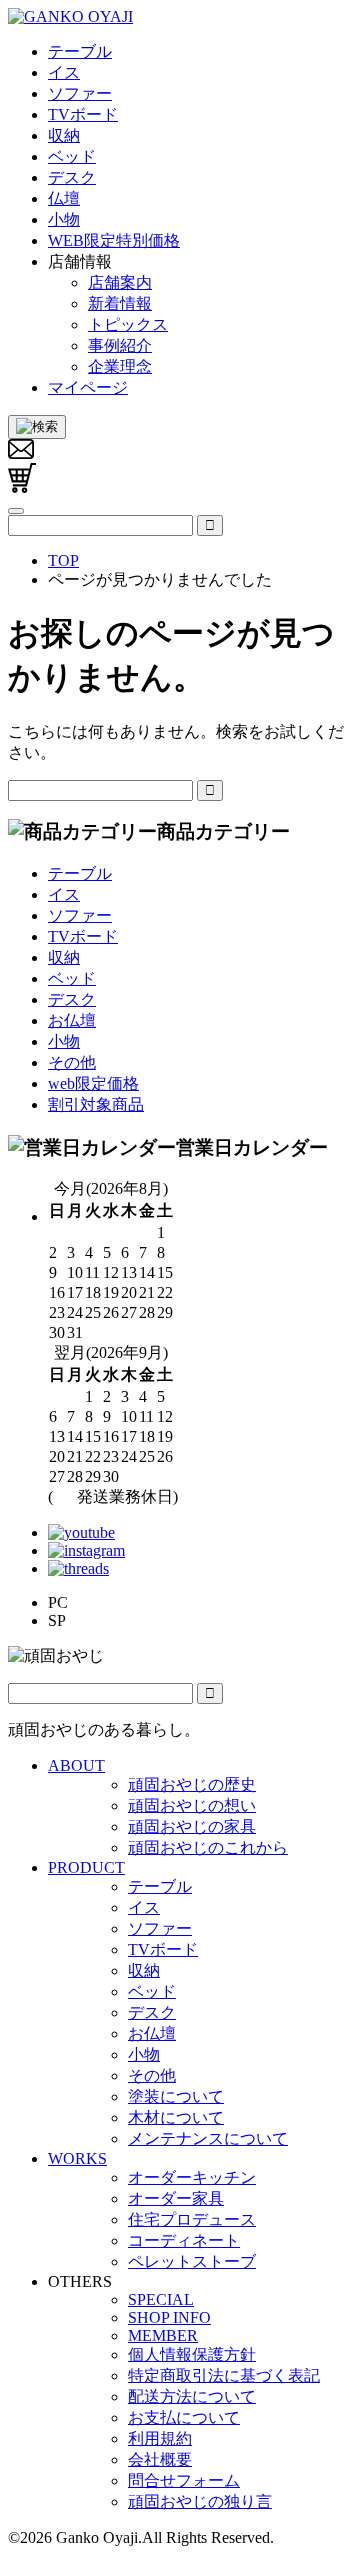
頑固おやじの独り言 (200, 2501)
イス (64, 894)
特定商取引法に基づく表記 (224, 2375)
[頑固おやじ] (70, 16)
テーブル (80, 873)
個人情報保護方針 (192, 2354)
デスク (72, 999)
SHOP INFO (169, 2317)
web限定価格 (93, 1083)
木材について (176, 2117)
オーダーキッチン (192, 2177)
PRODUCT (86, 1867)
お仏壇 (72, 1020)
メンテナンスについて (208, 2138)
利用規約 (160, 2438)
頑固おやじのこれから (208, 1847)
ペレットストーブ (192, 2261)
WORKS (77, 2158)
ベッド (72, 978)
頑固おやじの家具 (192, 1826)
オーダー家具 (176, 2198)
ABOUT (76, 1765)
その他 (72, 1062)
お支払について (184, 2417)
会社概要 (160, 2459)
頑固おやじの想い (192, 1805)
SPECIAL (161, 2299)
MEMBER (163, 2335)
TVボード (83, 936)
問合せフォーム (184, 2480)
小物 (64, 1041)
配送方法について (192, 2396)
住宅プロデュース (192, 2219)
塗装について (176, 2096)
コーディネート (184, 2240)
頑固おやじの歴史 (192, 1784)
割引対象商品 (96, 1104)
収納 (64, 957)
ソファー (80, 915)
